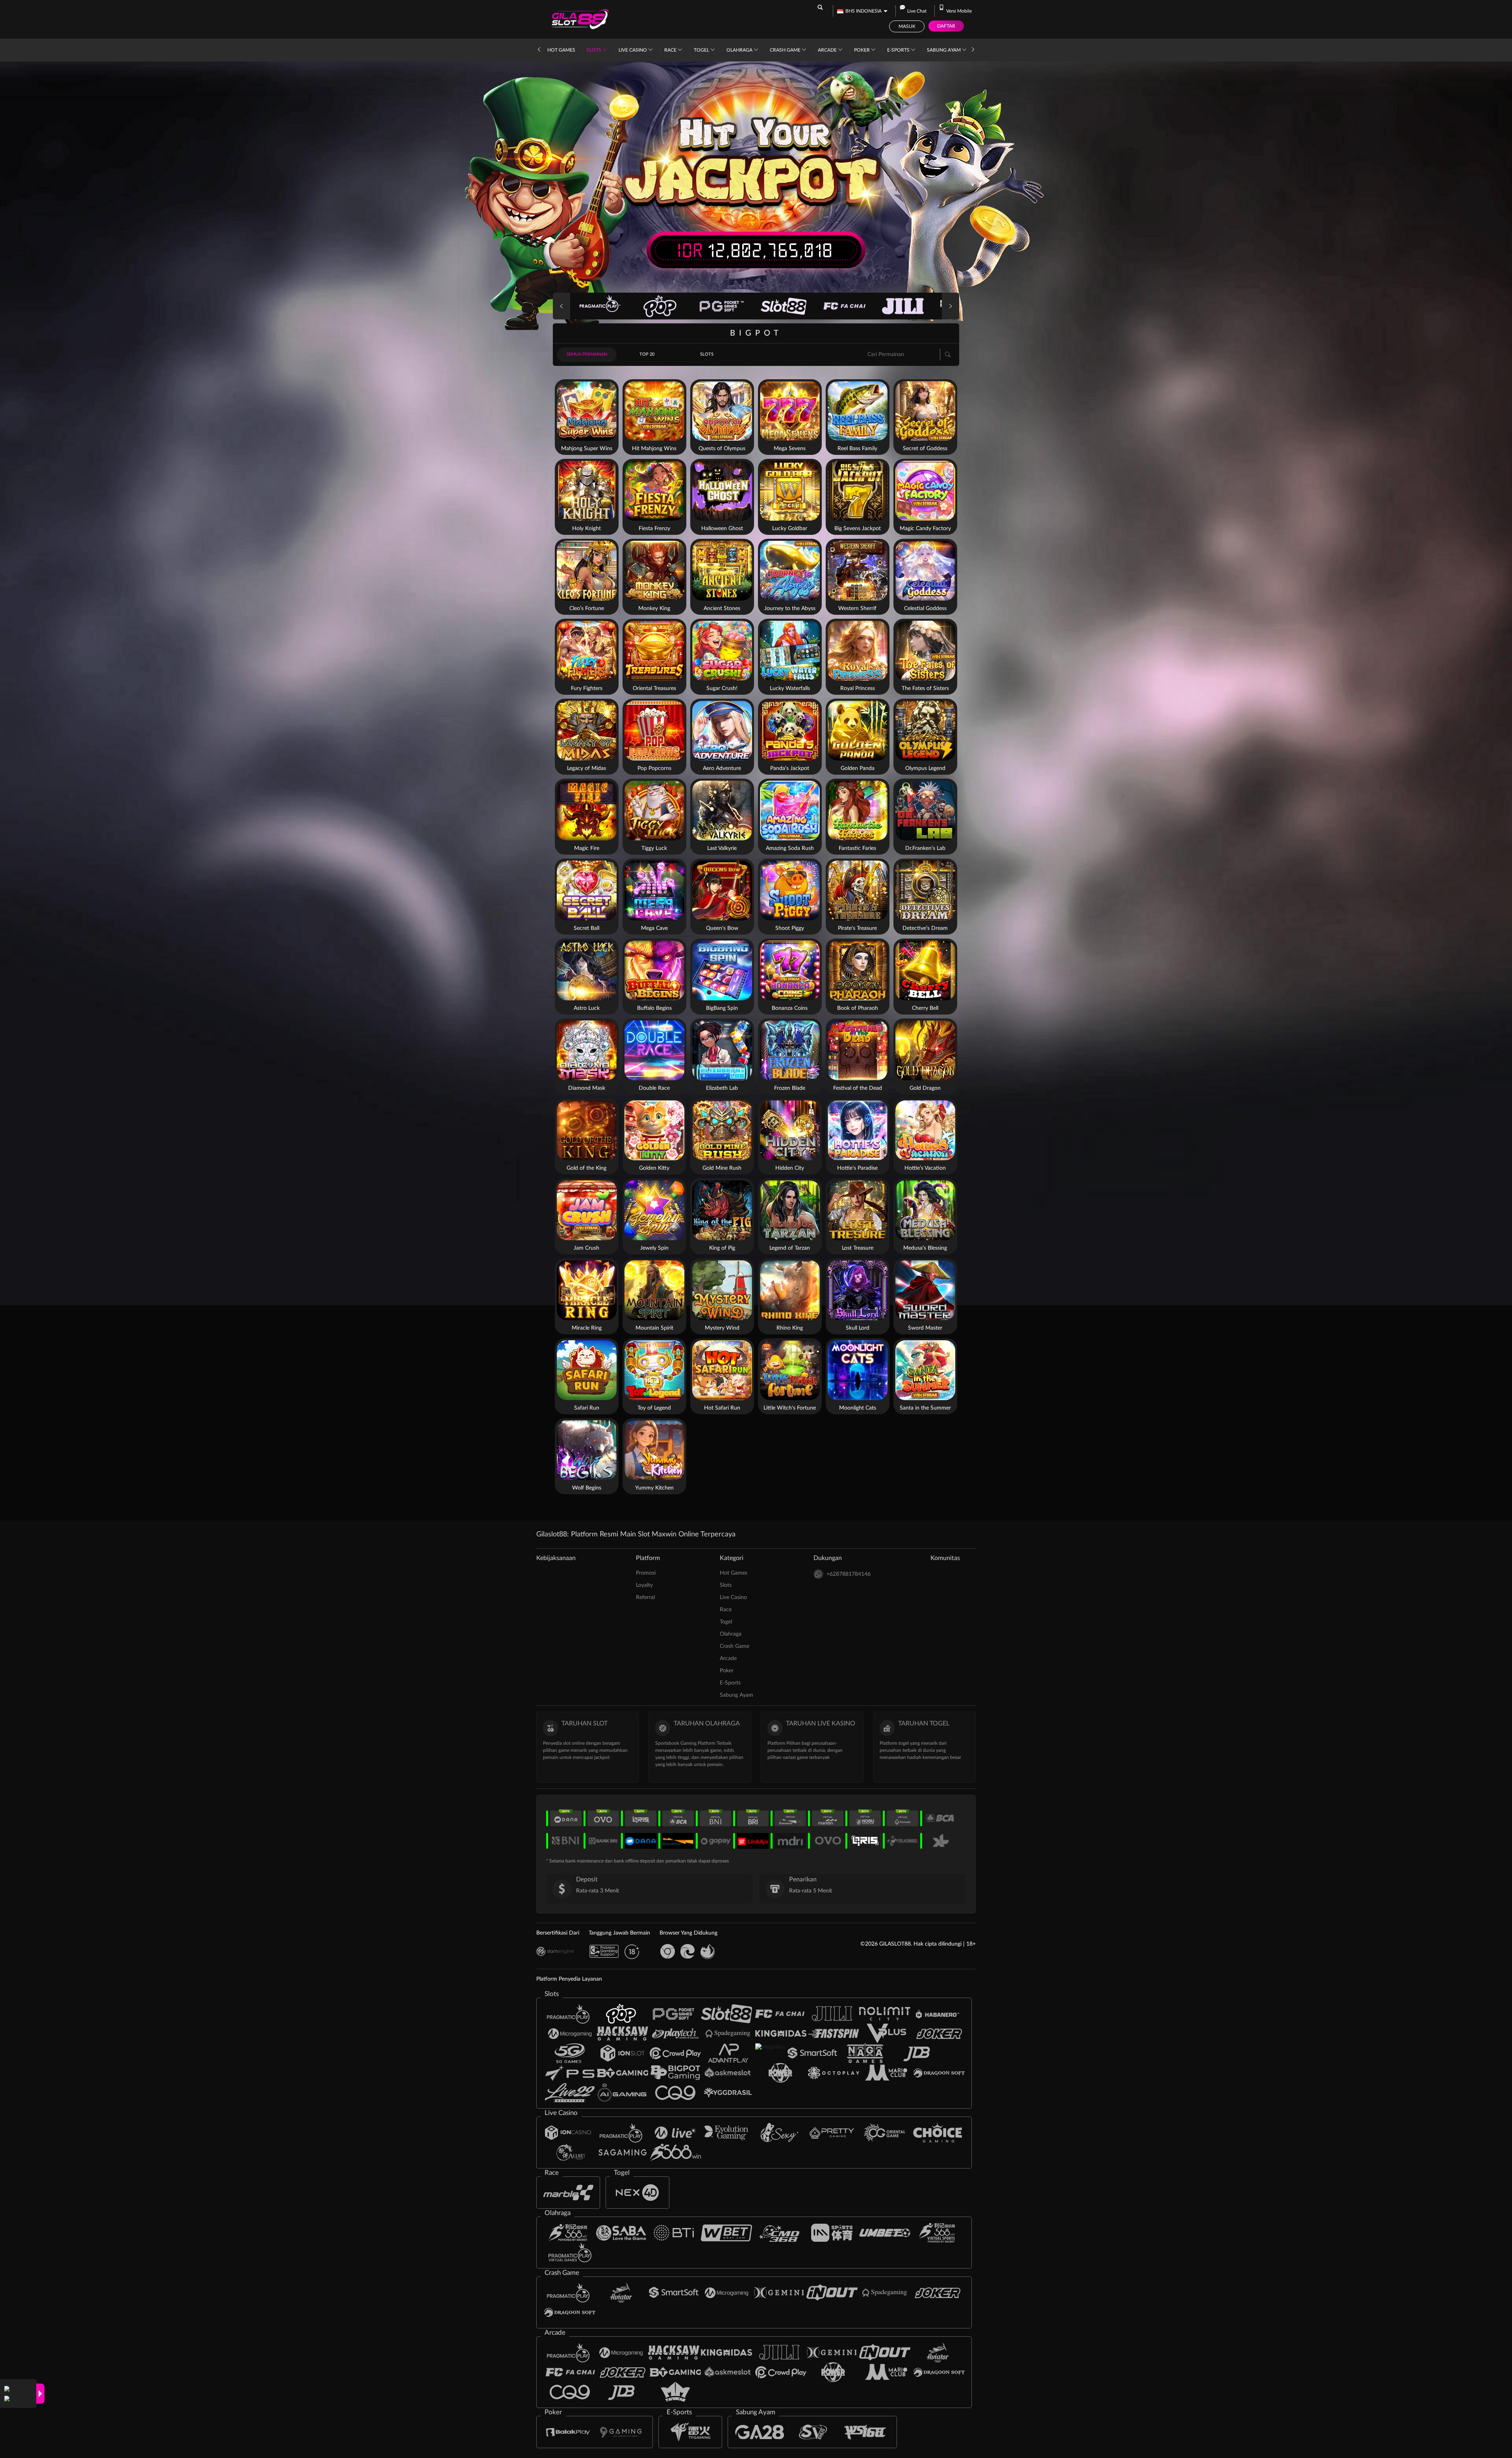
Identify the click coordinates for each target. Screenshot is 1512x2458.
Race (671, 50)
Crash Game (786, 50)
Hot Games (561, 50)
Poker (863, 50)
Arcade (828, 50)
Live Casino (633, 50)
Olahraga (740, 50)
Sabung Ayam (944, 50)
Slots (595, 50)
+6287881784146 (849, 1574)
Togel (702, 50)
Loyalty (644, 1585)
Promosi (646, 1573)
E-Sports (899, 50)
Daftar (946, 26)
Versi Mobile (959, 11)
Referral (645, 1597)
